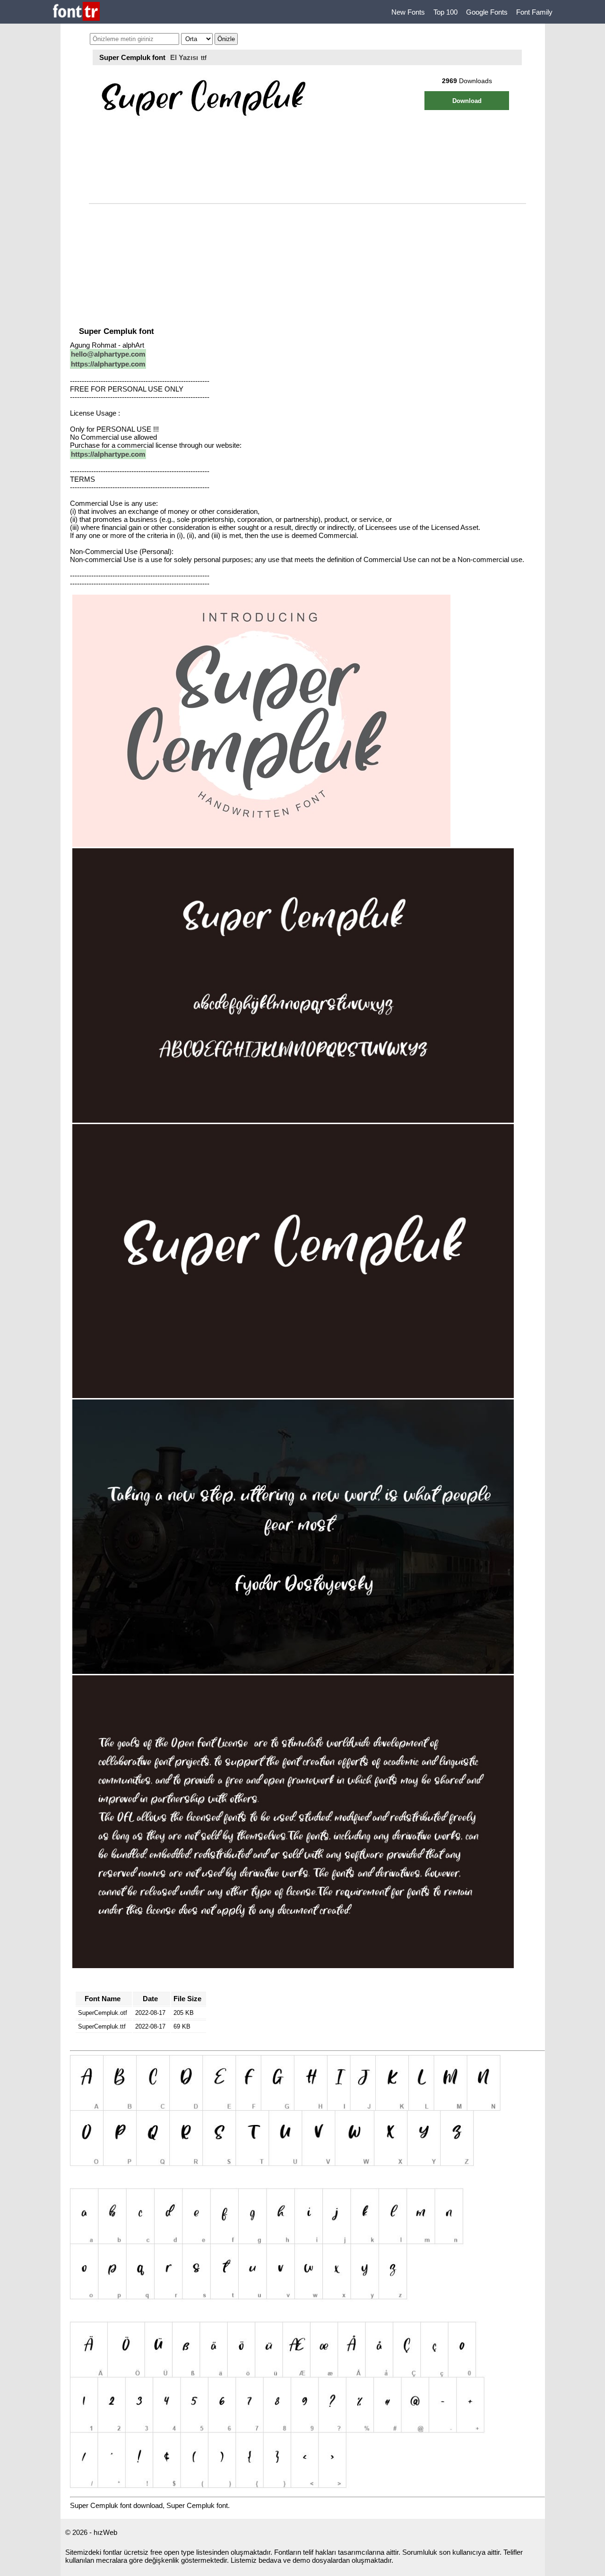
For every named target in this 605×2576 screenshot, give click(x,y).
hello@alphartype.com (108, 354)
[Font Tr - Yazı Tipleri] (76, 12)
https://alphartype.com (108, 364)
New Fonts (408, 12)
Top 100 (445, 12)
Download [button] (467, 101)
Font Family (534, 12)
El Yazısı (184, 57)
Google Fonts (487, 12)
